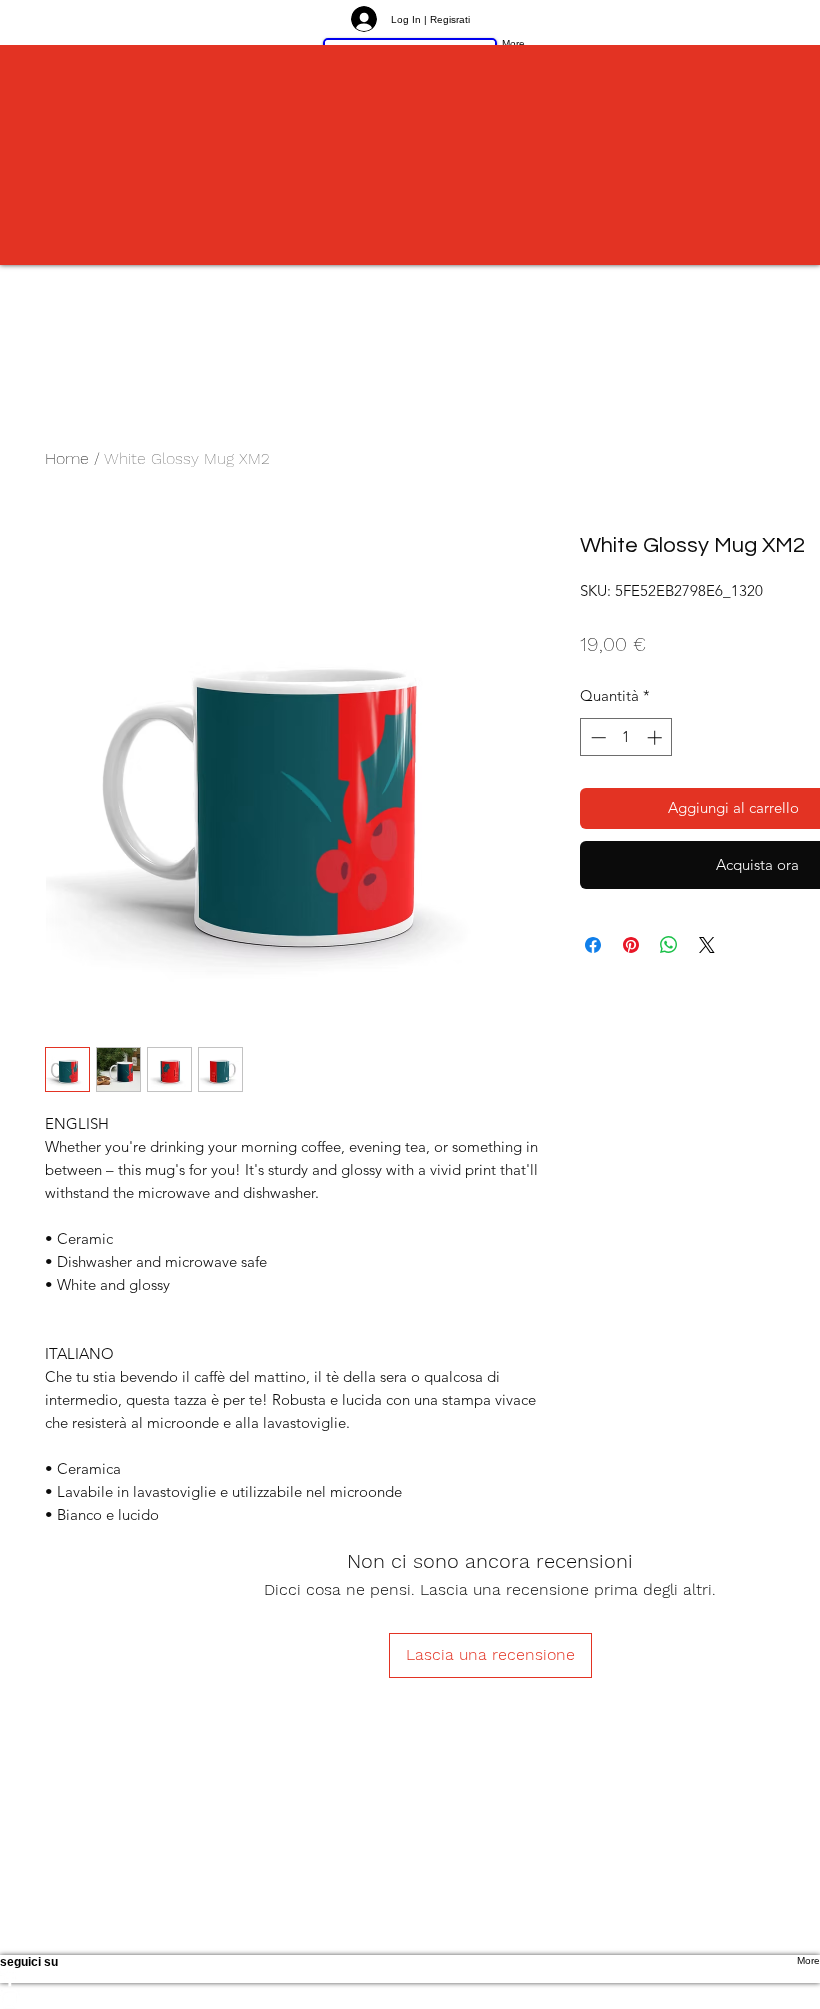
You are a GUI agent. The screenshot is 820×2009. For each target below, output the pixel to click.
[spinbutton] (626, 737)
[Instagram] (410, 1999)
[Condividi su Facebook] (593, 945)
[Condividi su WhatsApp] (669, 945)
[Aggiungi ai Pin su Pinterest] (631, 945)
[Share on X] (707, 945)
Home (67, 458)
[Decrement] (596, 737)
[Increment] (656, 737)
